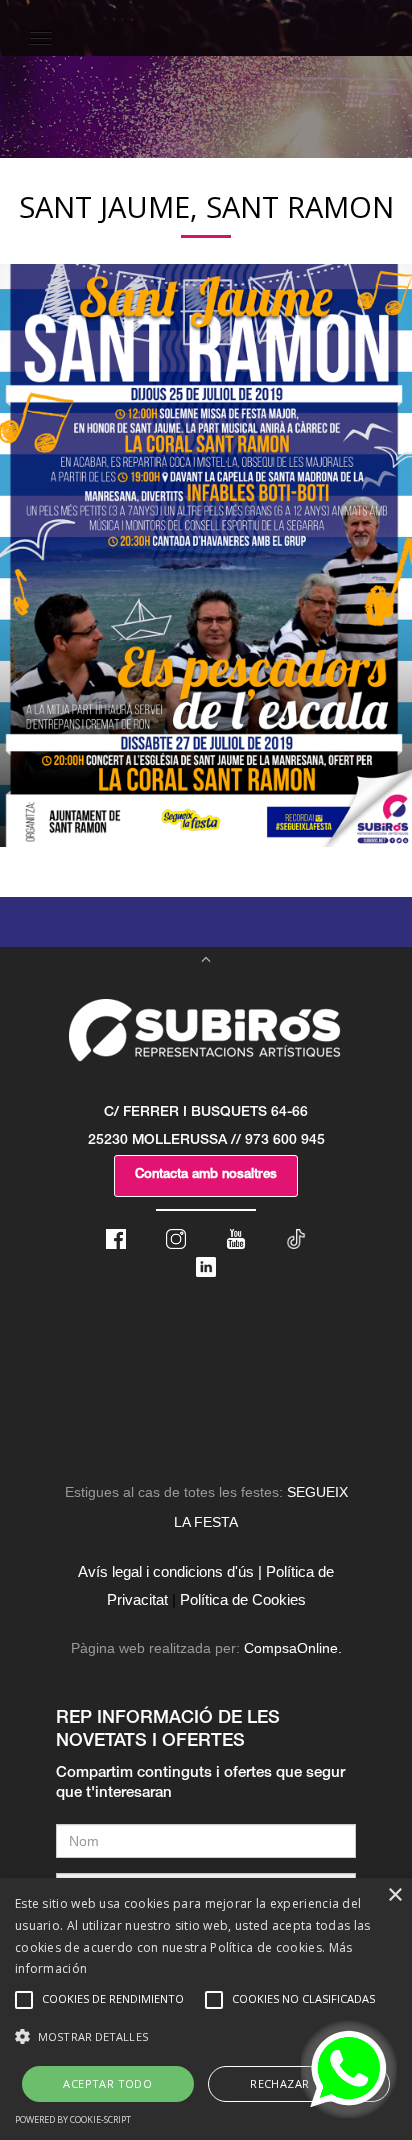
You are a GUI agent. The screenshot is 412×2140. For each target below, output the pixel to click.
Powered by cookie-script (73, 2119)
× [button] (394, 1895)
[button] (206, 2037)
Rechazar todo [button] (298, 2083)
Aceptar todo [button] (107, 2083)
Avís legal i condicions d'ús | (170, 1571)
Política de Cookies (243, 1599)
